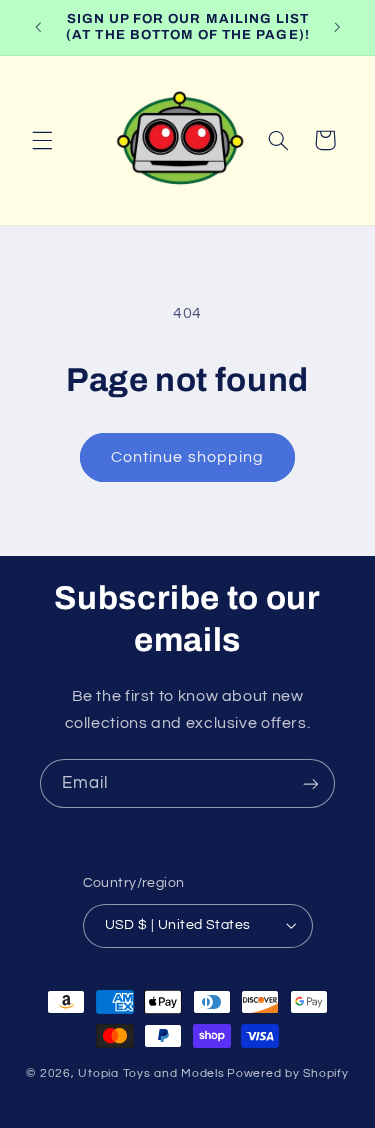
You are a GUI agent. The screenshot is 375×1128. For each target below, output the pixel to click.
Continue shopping (187, 457)
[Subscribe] (311, 783)
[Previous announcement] (38, 27)
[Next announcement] (337, 27)
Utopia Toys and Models (151, 1073)
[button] (42, 140)
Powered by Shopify (287, 1073)
